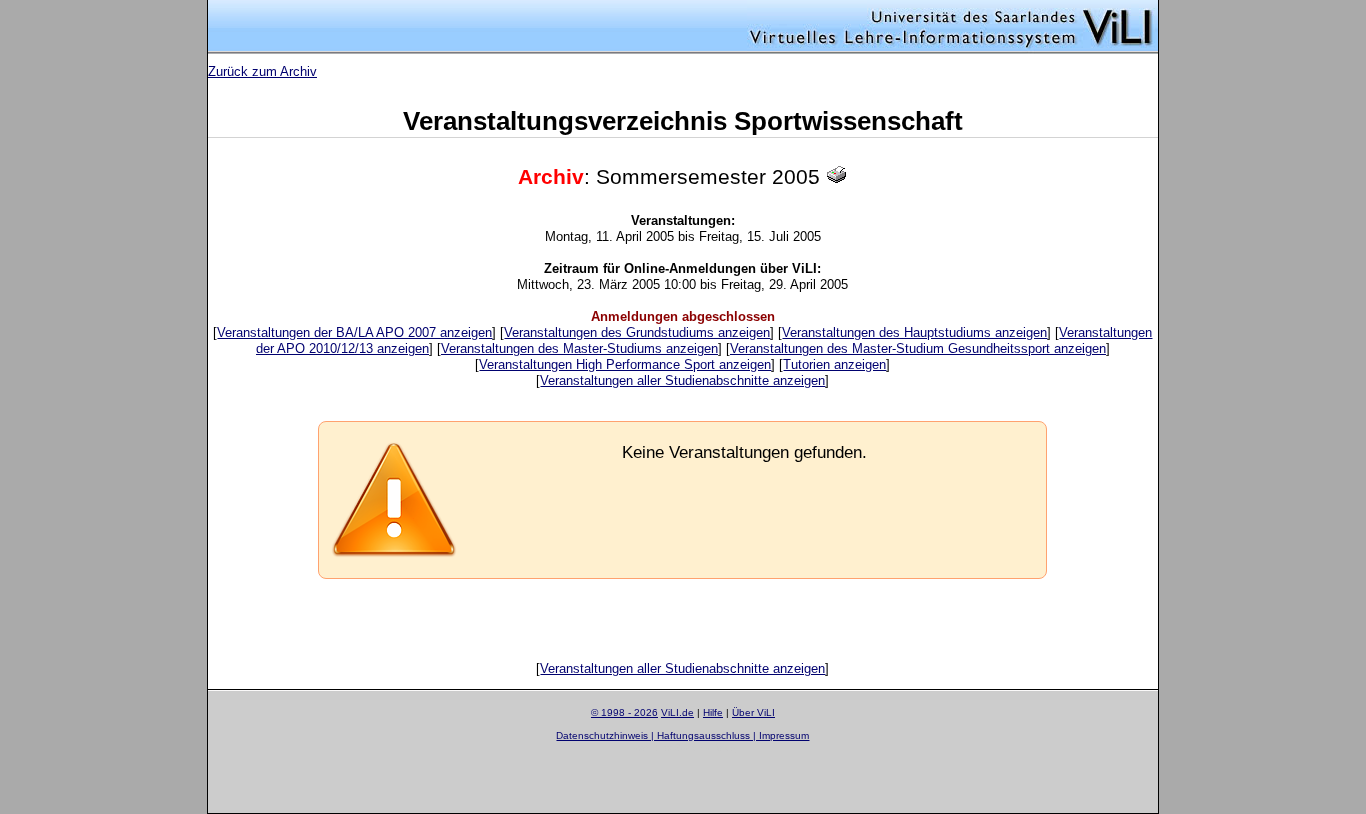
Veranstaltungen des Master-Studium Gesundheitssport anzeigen (918, 348)
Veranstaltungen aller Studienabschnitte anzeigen (682, 380)
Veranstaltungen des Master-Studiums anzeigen (579, 348)
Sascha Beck (705, 747)
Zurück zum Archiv (262, 71)
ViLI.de (677, 712)
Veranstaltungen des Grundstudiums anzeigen (637, 332)
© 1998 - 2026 (624, 712)
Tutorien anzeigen (834, 364)
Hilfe (713, 712)
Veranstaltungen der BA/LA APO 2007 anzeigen (354, 332)
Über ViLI (753, 712)
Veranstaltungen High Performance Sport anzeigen (625, 364)
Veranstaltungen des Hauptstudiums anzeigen (914, 332)
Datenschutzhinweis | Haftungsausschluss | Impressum (682, 735)
